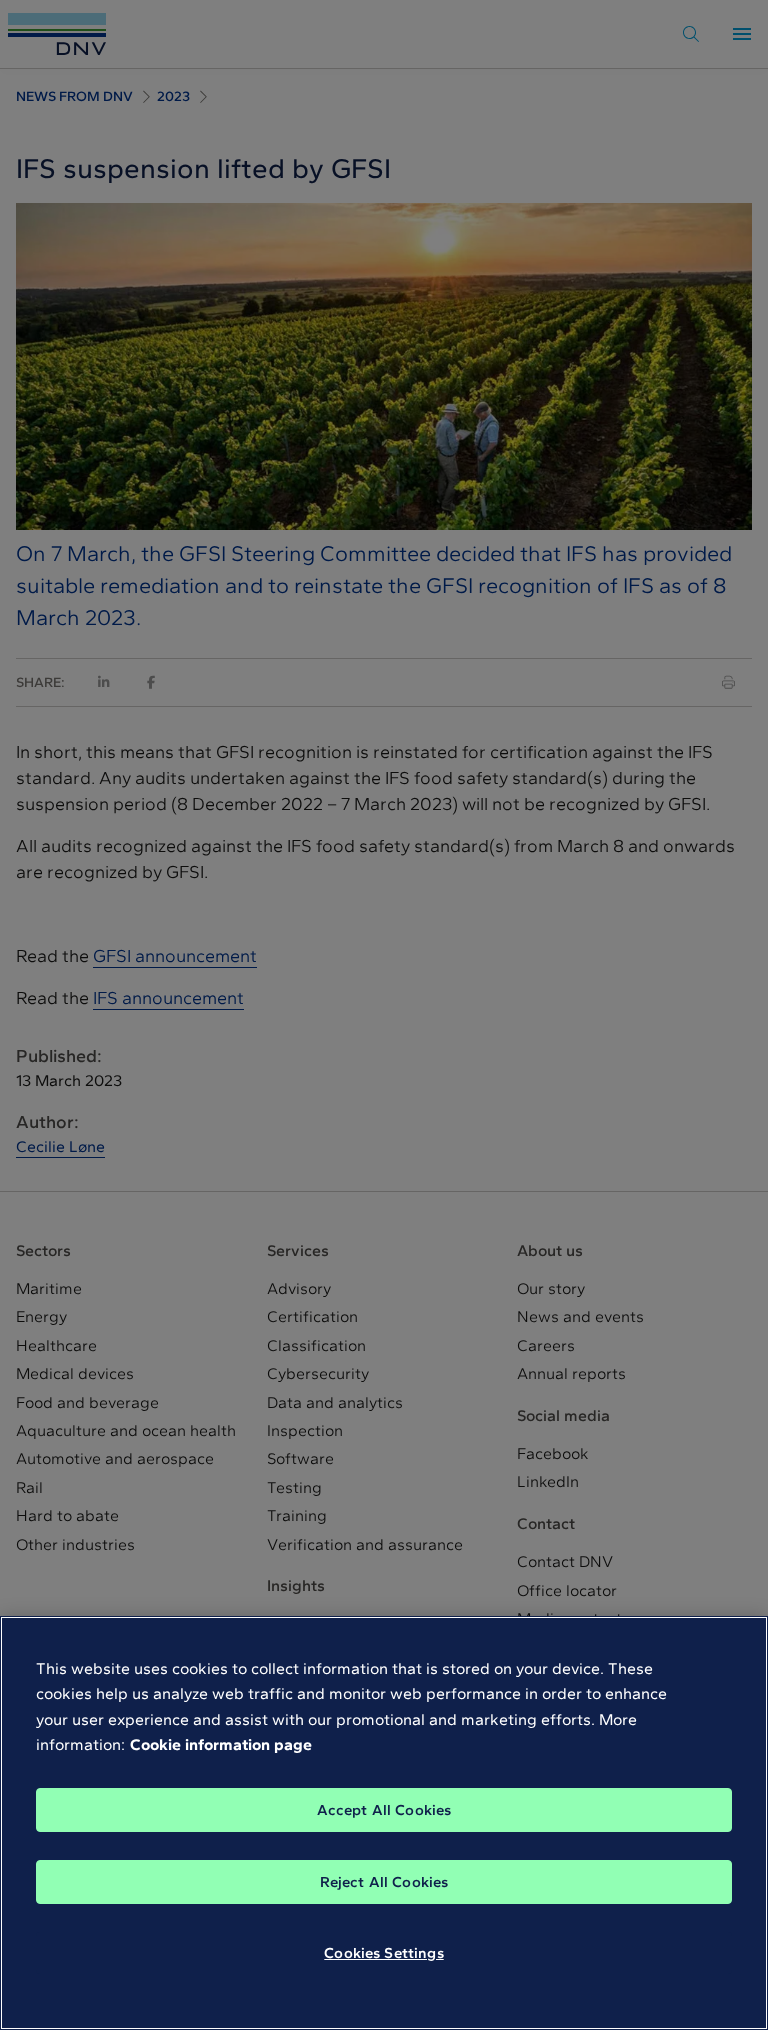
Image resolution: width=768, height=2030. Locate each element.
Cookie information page (221, 1744)
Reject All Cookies (384, 1882)
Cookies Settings (383, 1953)
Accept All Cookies (384, 1810)
